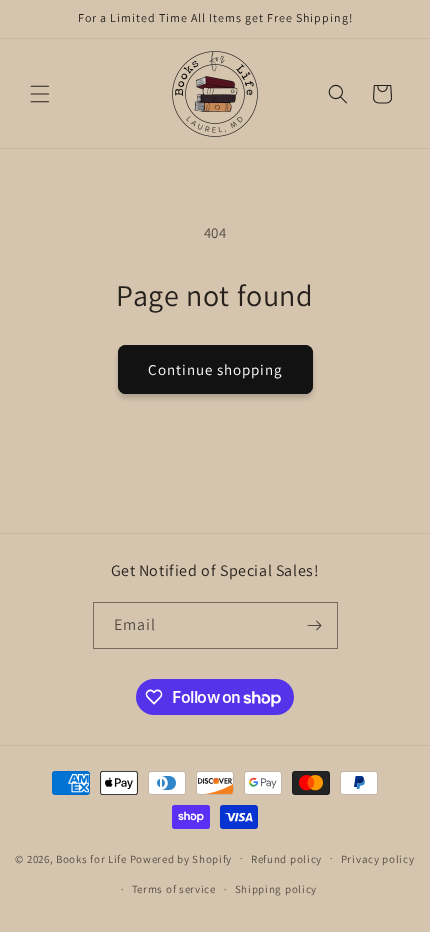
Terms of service (174, 889)
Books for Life (91, 858)
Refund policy (286, 859)
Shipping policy (276, 889)
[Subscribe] (315, 625)
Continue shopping (215, 369)
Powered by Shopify (181, 858)
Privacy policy (378, 859)
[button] (40, 94)
